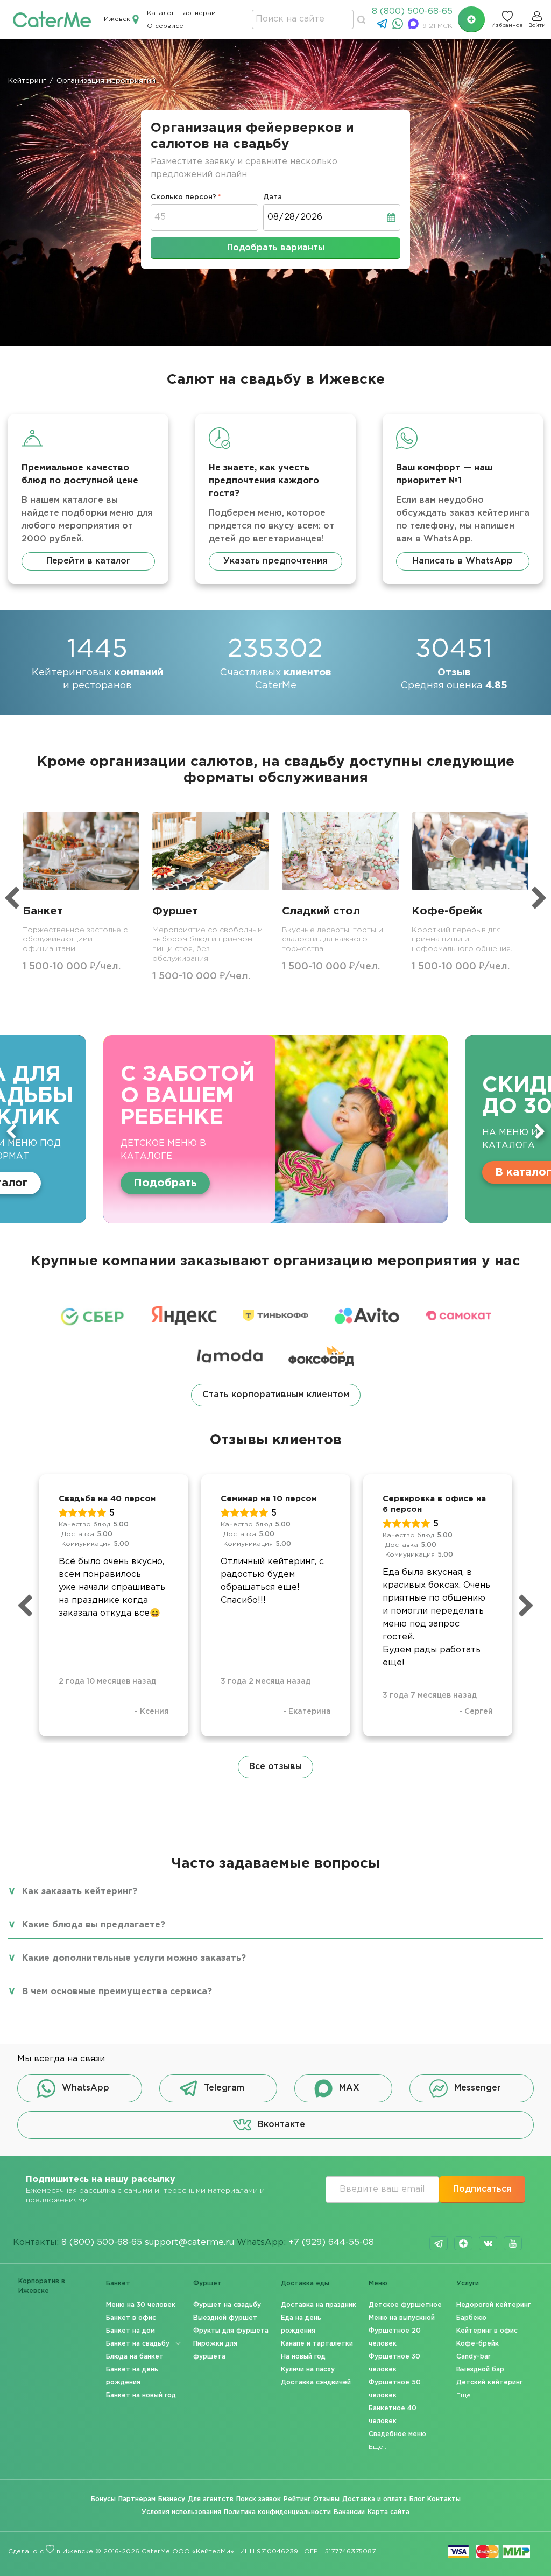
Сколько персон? (183, 197)
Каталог (161, 13)
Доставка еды (305, 2283)
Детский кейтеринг (489, 2383)
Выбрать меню (458, 1172)
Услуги (468, 2283)
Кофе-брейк (478, 2344)
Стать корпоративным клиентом (276, 1395)
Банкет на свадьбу (138, 2344)
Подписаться (482, 2189)
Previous (11, 1131)
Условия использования (181, 2512)
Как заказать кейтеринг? (80, 1892)
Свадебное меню (397, 2434)
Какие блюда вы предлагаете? (94, 1925)
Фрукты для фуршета (231, 2331)
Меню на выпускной (402, 2318)
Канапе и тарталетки (317, 2344)
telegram (439, 2243)
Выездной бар (480, 2370)
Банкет (118, 2283)
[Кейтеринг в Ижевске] (52, 19)
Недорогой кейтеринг (493, 2305)
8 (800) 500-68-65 (412, 12)
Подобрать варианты (276, 248)
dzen (463, 2243)
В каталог (240, 1172)
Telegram (224, 2088)
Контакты (444, 2499)
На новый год (303, 2357)
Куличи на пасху (308, 2370)
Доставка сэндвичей (316, 2383)
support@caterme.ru (189, 2243)
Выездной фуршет (225, 2318)
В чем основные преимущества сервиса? (117, 1992)
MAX (349, 2088)
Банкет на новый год (141, 2395)
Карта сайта (388, 2512)
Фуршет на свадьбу (227, 2305)
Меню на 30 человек (141, 2305)
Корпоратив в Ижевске (42, 2286)
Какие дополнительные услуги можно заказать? (134, 1958)
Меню (378, 2283)
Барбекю (471, 2318)
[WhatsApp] (399, 27)
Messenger (478, 2088)
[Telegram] (383, 27)
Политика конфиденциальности (277, 2512)
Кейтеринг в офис (487, 2331)
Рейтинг (297, 2499)
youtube (513, 2243)
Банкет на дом (130, 2331)
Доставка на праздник (319, 2305)
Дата (273, 197)
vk (488, 2243)
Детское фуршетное (405, 2305)
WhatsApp (86, 2088)
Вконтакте (281, 2125)
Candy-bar (474, 2357)
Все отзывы (275, 1767)
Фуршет (207, 2283)
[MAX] (415, 27)
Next (540, 1131)
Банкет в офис (131, 2318)
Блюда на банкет (135, 2357)
